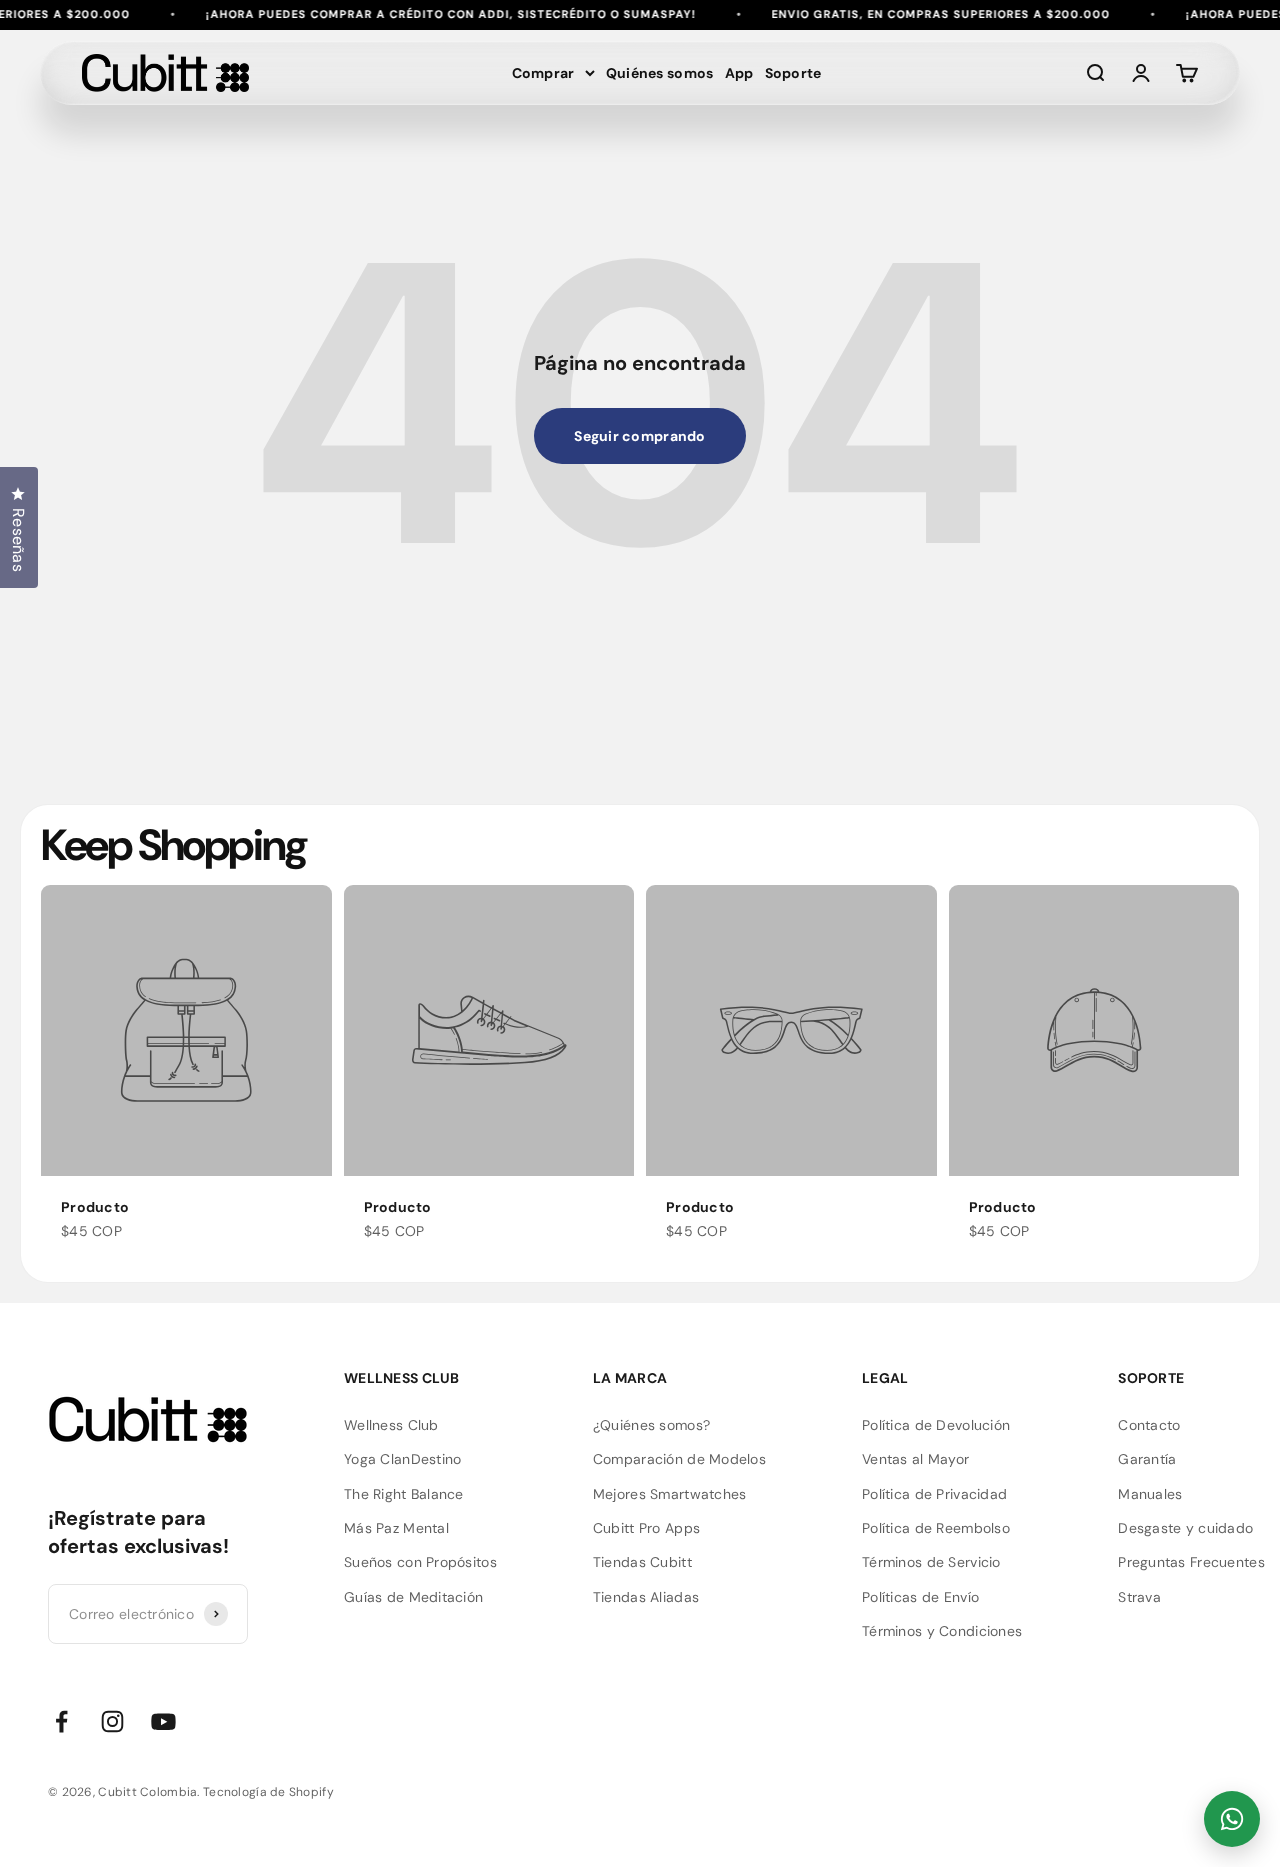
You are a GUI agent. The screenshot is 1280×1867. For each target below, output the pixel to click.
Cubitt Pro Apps (646, 1528)
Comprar (543, 73)
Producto (95, 1207)
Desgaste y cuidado (1185, 1528)
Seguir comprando (639, 436)
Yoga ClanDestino (402, 1459)
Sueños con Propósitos (420, 1562)
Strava (1139, 1597)
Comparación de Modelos (679, 1459)
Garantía (1147, 1459)
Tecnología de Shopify (268, 1792)
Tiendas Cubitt (642, 1562)
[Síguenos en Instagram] (112, 1721)
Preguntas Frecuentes (1191, 1562)
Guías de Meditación (413, 1597)
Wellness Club (391, 1425)
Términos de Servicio (931, 1562)
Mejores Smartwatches (670, 1494)
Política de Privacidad (934, 1494)
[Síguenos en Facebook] (61, 1721)
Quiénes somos (660, 73)
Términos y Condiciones (942, 1631)
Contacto (1149, 1425)
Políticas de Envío (920, 1597)
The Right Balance (404, 1494)
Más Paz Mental (396, 1528)
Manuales (1150, 1494)
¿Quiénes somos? (651, 1425)
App (739, 73)
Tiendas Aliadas (646, 1597)
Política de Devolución (936, 1425)
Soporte (793, 73)
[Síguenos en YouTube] (163, 1721)
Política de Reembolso (936, 1528)
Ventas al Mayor (915, 1459)
